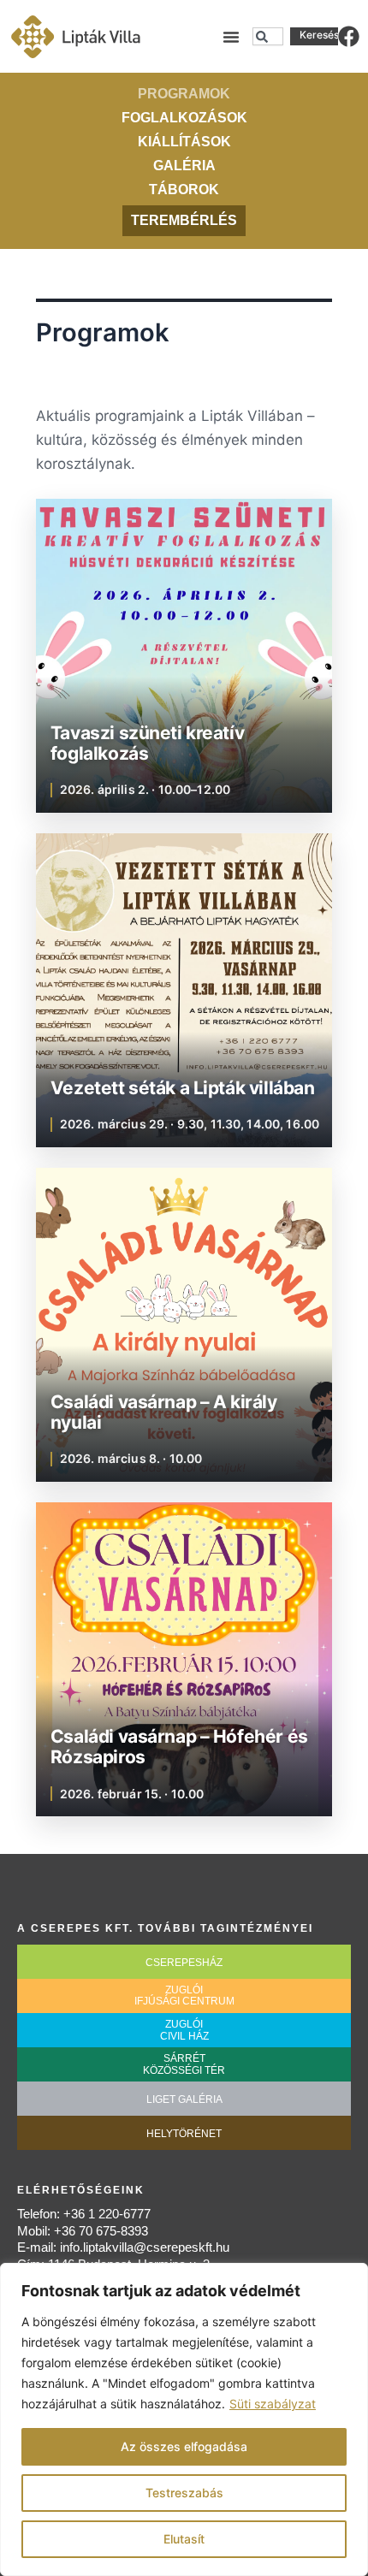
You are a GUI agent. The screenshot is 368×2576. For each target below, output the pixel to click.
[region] (184, 2419)
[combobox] (268, 37)
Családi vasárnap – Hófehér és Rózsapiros (179, 1747)
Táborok (184, 189)
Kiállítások (184, 142)
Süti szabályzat (273, 2404)
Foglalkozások (184, 118)
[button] (231, 37)
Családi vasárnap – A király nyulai (164, 1412)
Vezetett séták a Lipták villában (183, 1088)
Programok (184, 94)
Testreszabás (184, 2493)
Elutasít (184, 2539)
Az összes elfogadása (184, 2446)
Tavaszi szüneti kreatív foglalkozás (147, 743)
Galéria (184, 166)
